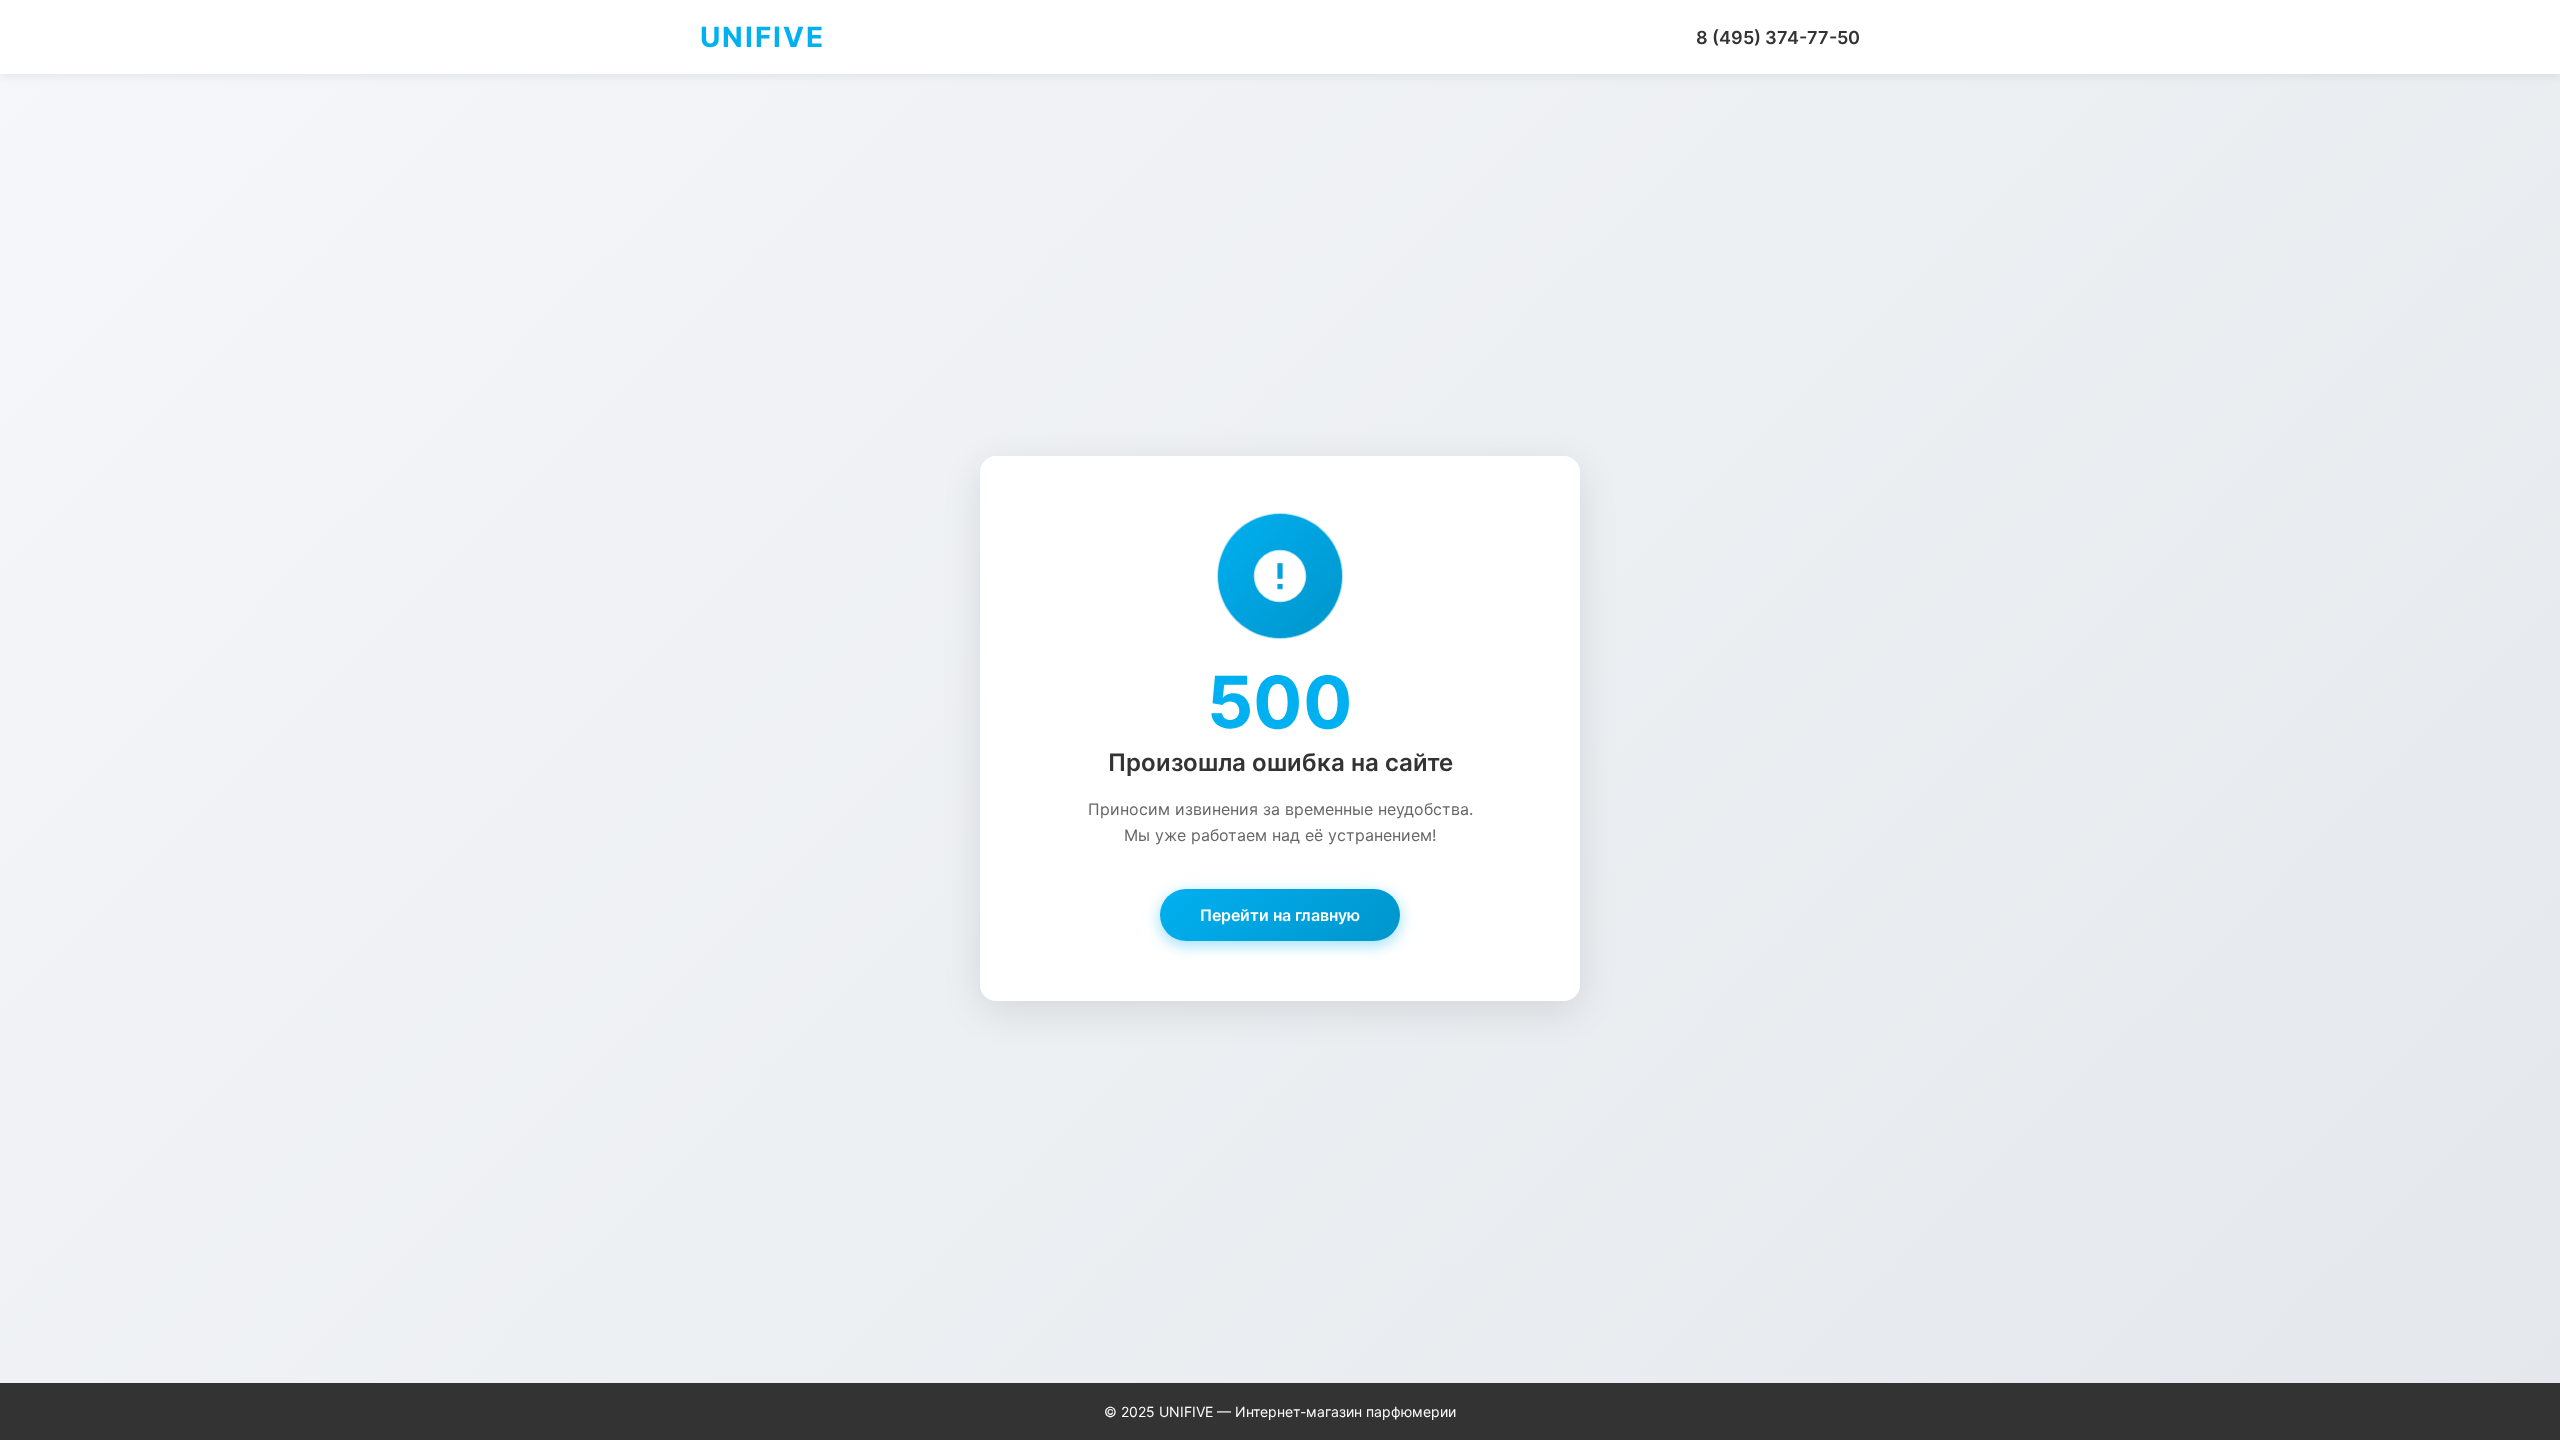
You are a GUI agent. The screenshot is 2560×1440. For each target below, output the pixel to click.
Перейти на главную (1280, 915)
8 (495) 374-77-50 (1778, 37)
